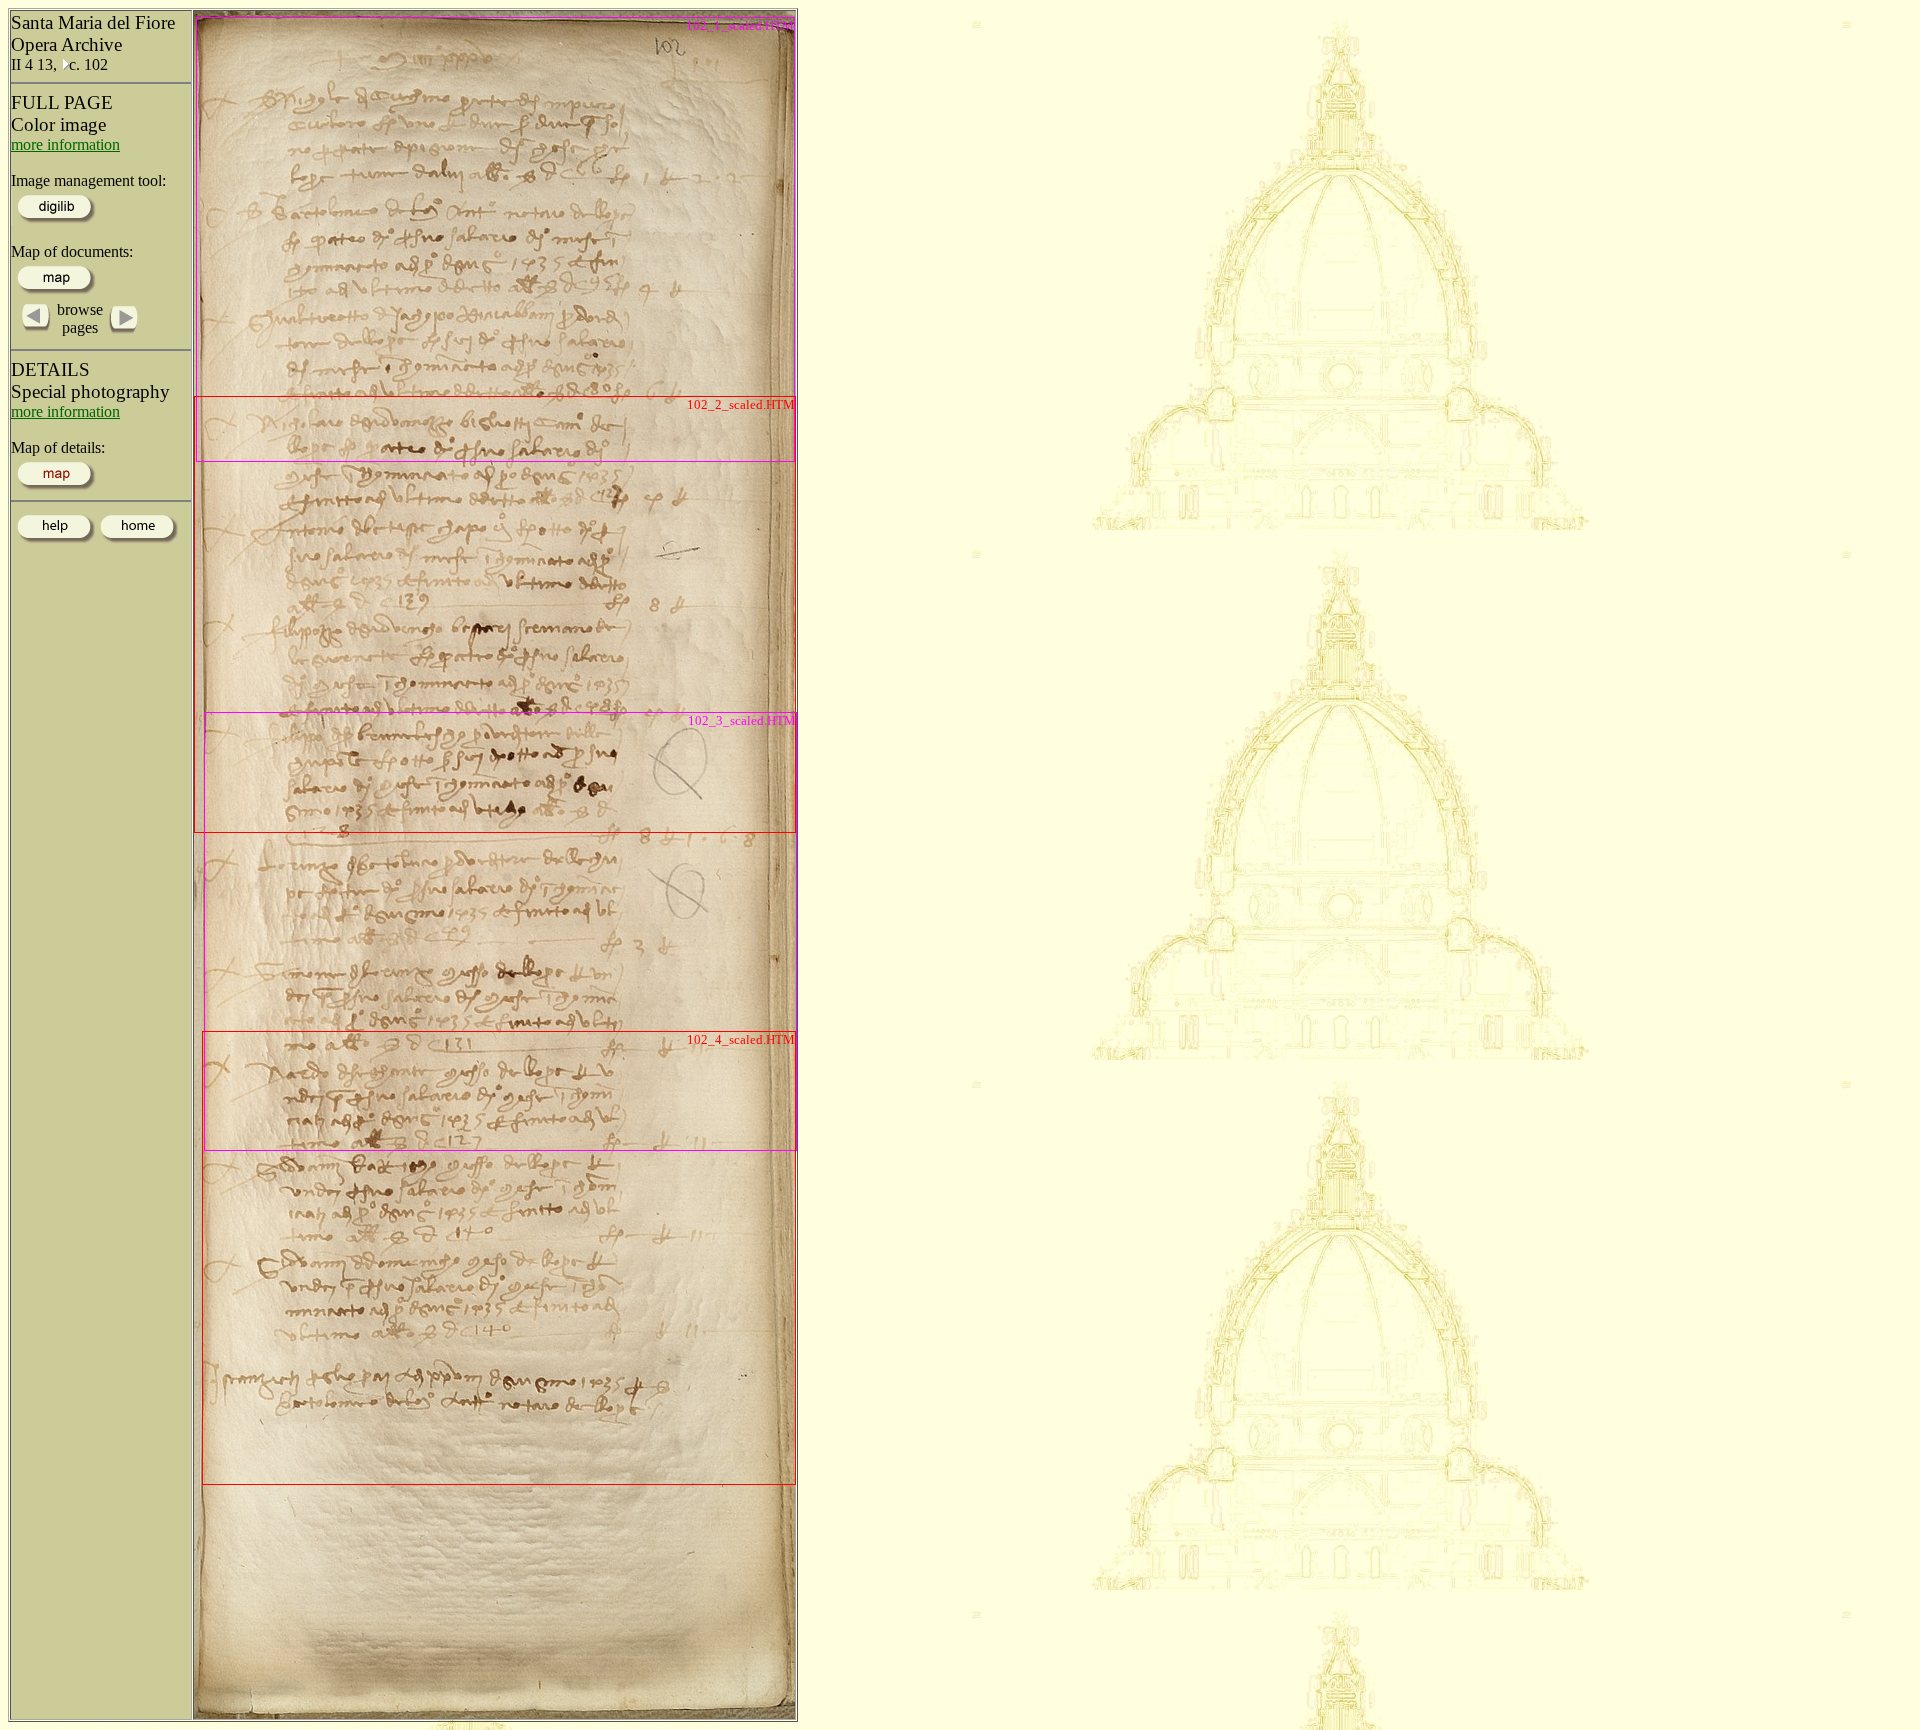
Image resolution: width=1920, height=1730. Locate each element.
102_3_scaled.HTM (742, 720)
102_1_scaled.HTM (740, 25)
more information (65, 144)
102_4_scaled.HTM (741, 1039)
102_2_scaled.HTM (741, 404)
